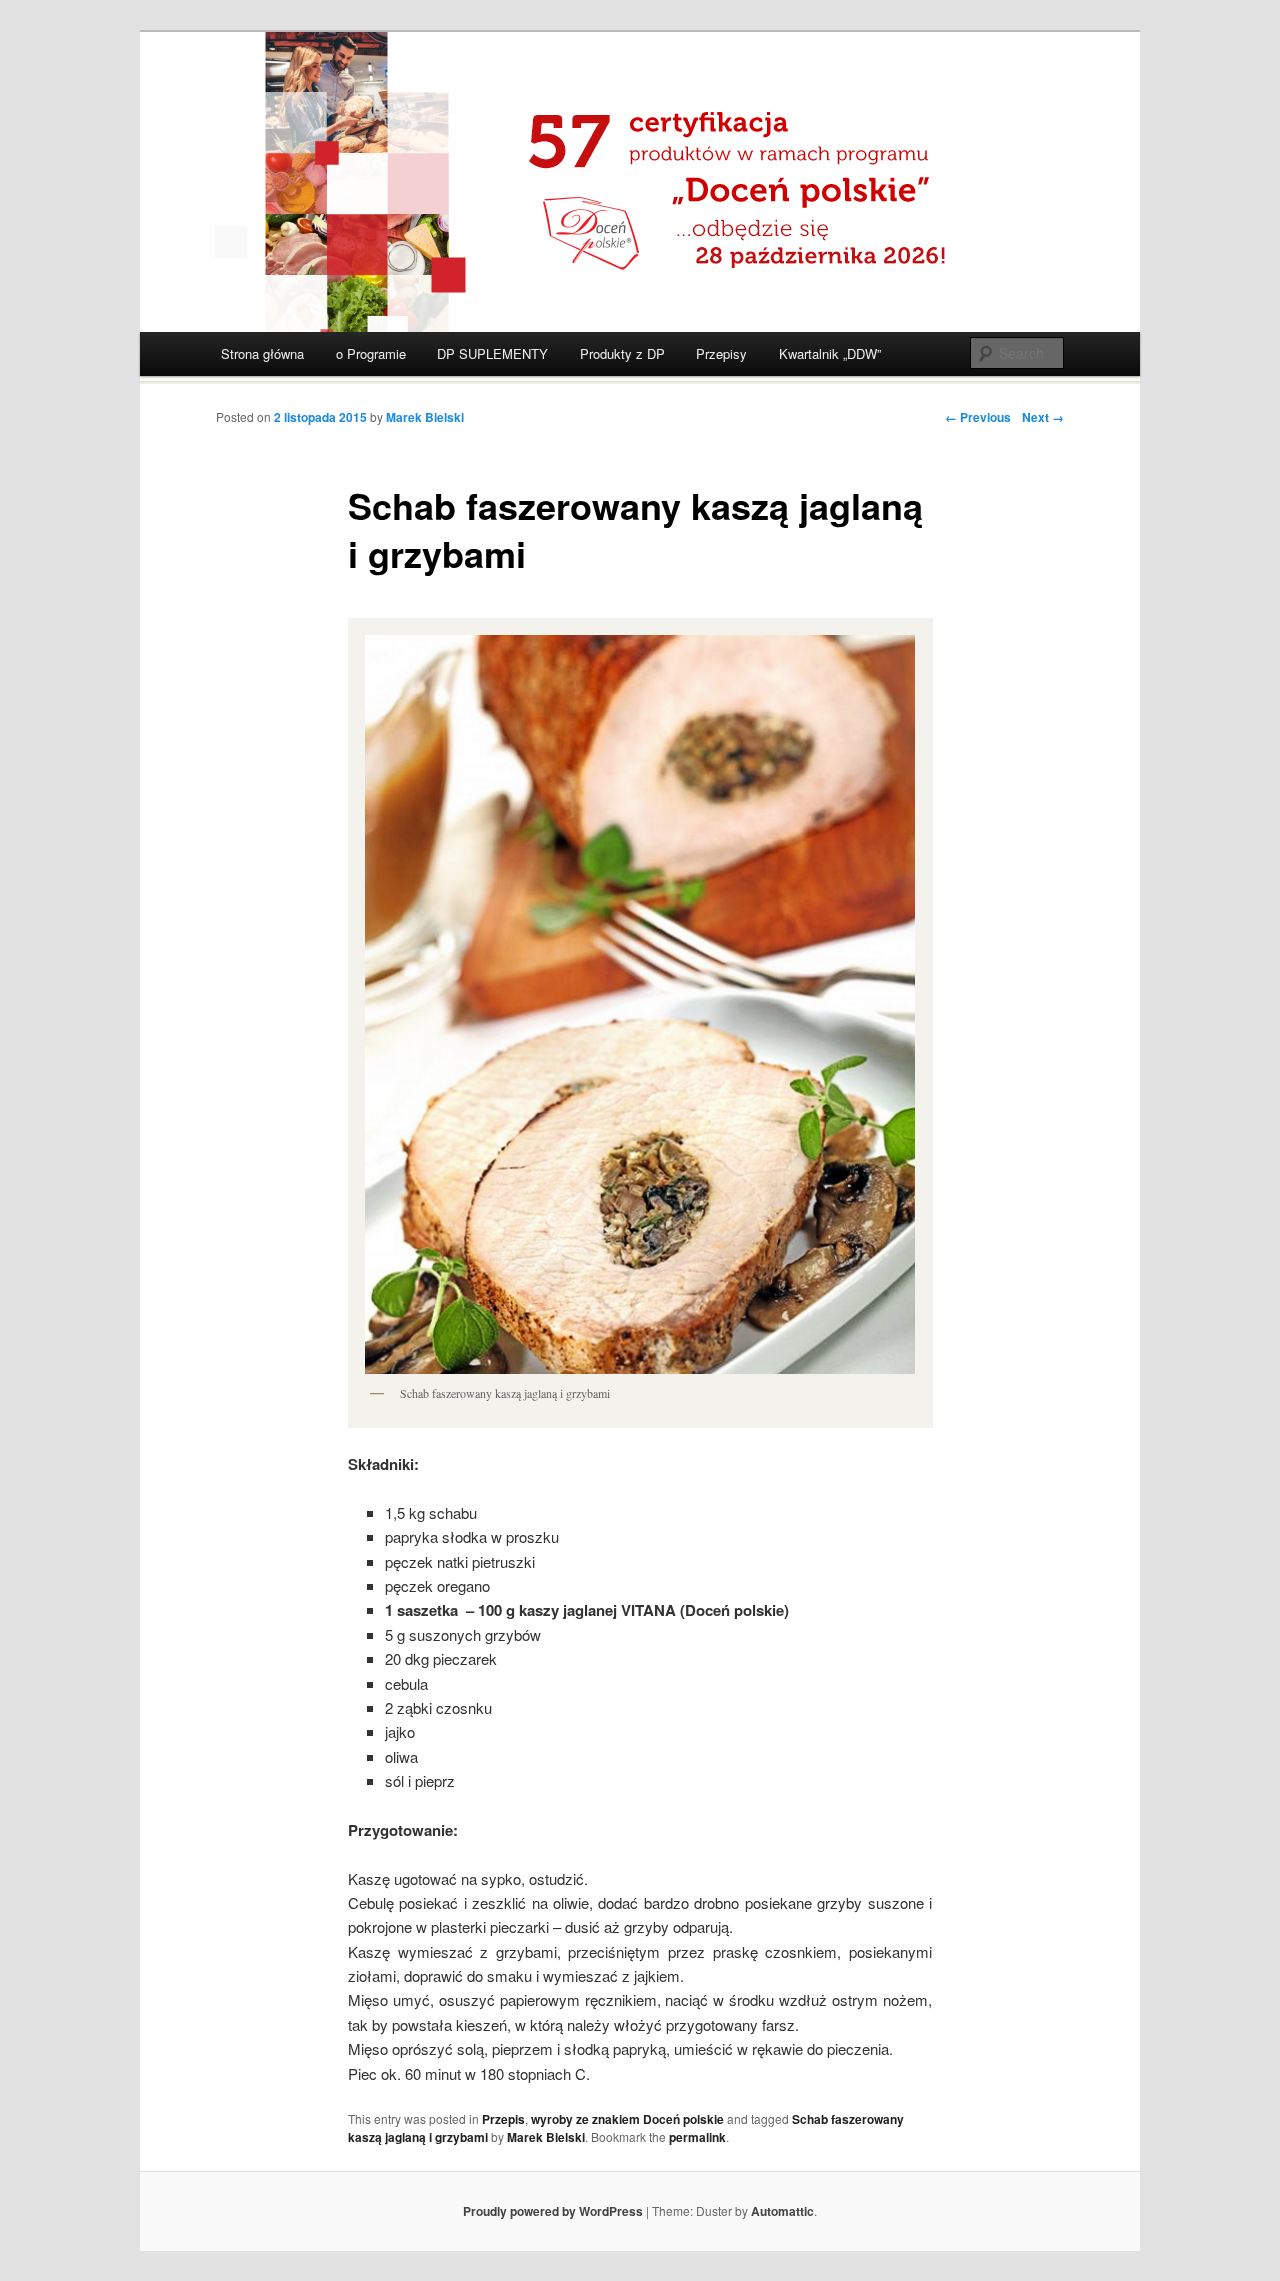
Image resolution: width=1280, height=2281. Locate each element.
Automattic (782, 2211)
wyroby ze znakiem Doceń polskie (627, 2119)
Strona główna (262, 353)
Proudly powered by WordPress (553, 2211)
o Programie (371, 353)
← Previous (978, 417)
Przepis (503, 2119)
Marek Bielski (425, 417)
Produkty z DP (622, 353)
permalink (697, 2137)
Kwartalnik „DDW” (830, 353)
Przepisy (721, 353)
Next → (1043, 417)
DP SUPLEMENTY (492, 353)
